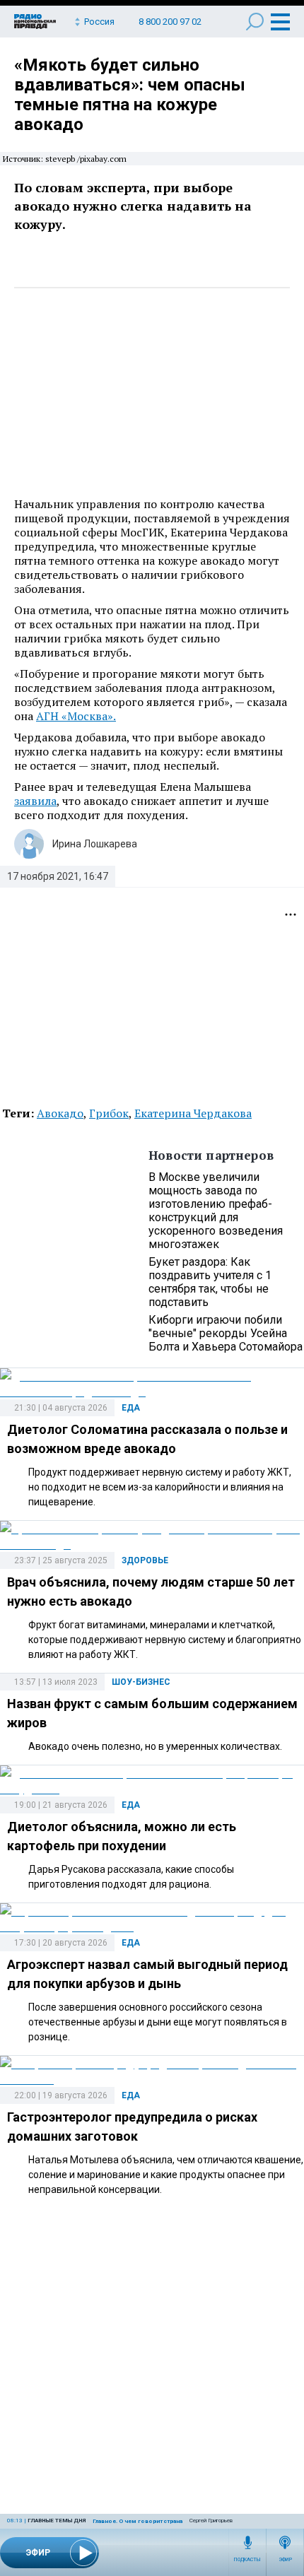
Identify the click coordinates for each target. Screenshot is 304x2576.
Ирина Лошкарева (95, 844)
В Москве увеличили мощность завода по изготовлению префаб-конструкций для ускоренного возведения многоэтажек (216, 1211)
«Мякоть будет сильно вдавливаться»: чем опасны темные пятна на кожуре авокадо (130, 95)
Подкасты (247, 2560)
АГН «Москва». (76, 716)
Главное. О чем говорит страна (138, 2521)
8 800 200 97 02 (170, 22)
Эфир (285, 2560)
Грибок (109, 1113)
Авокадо (60, 1113)
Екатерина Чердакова (193, 1113)
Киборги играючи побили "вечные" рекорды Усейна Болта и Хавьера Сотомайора (226, 1333)
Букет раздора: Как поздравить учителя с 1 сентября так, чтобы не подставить (210, 1282)
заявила (35, 801)
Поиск (255, 22)
